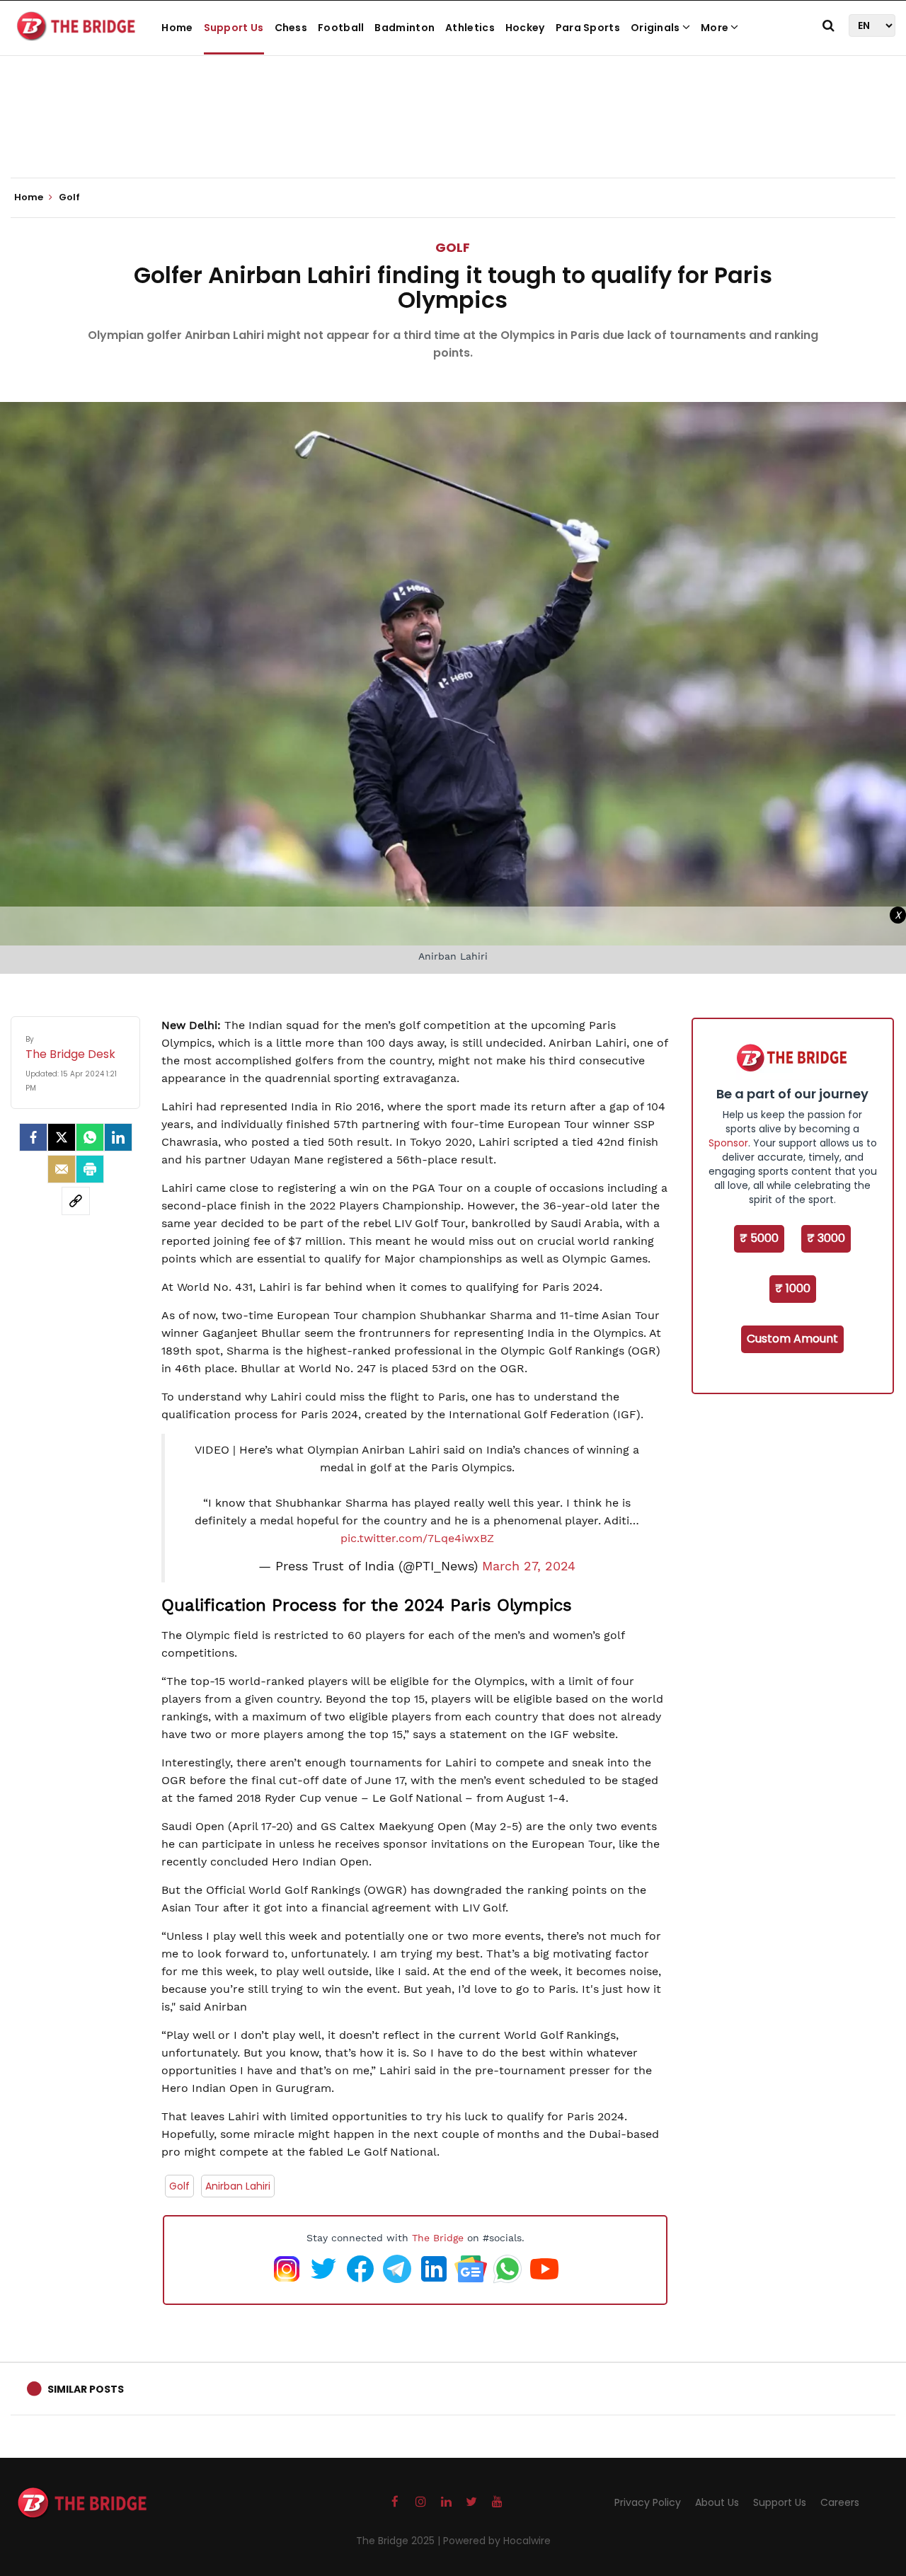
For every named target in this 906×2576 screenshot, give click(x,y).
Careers (840, 2502)
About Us (717, 2502)
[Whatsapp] (90, 1137)
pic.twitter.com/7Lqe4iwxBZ (417, 1538)
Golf (453, 247)
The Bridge (438, 2238)
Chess (291, 28)
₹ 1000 (793, 1288)
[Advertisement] (453, 134)
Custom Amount (792, 1339)
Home (177, 28)
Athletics (470, 28)
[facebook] (33, 1137)
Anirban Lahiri (238, 2186)
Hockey (525, 28)
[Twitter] (62, 1137)
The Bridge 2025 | (400, 2541)
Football (341, 28)
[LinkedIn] (118, 1137)
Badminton (405, 28)
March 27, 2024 (529, 1566)
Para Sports (588, 28)
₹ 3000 (826, 1238)
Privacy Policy (648, 2502)
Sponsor (728, 1143)
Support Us (234, 28)
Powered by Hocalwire (497, 2541)
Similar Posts (86, 2389)
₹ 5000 (759, 1238)
